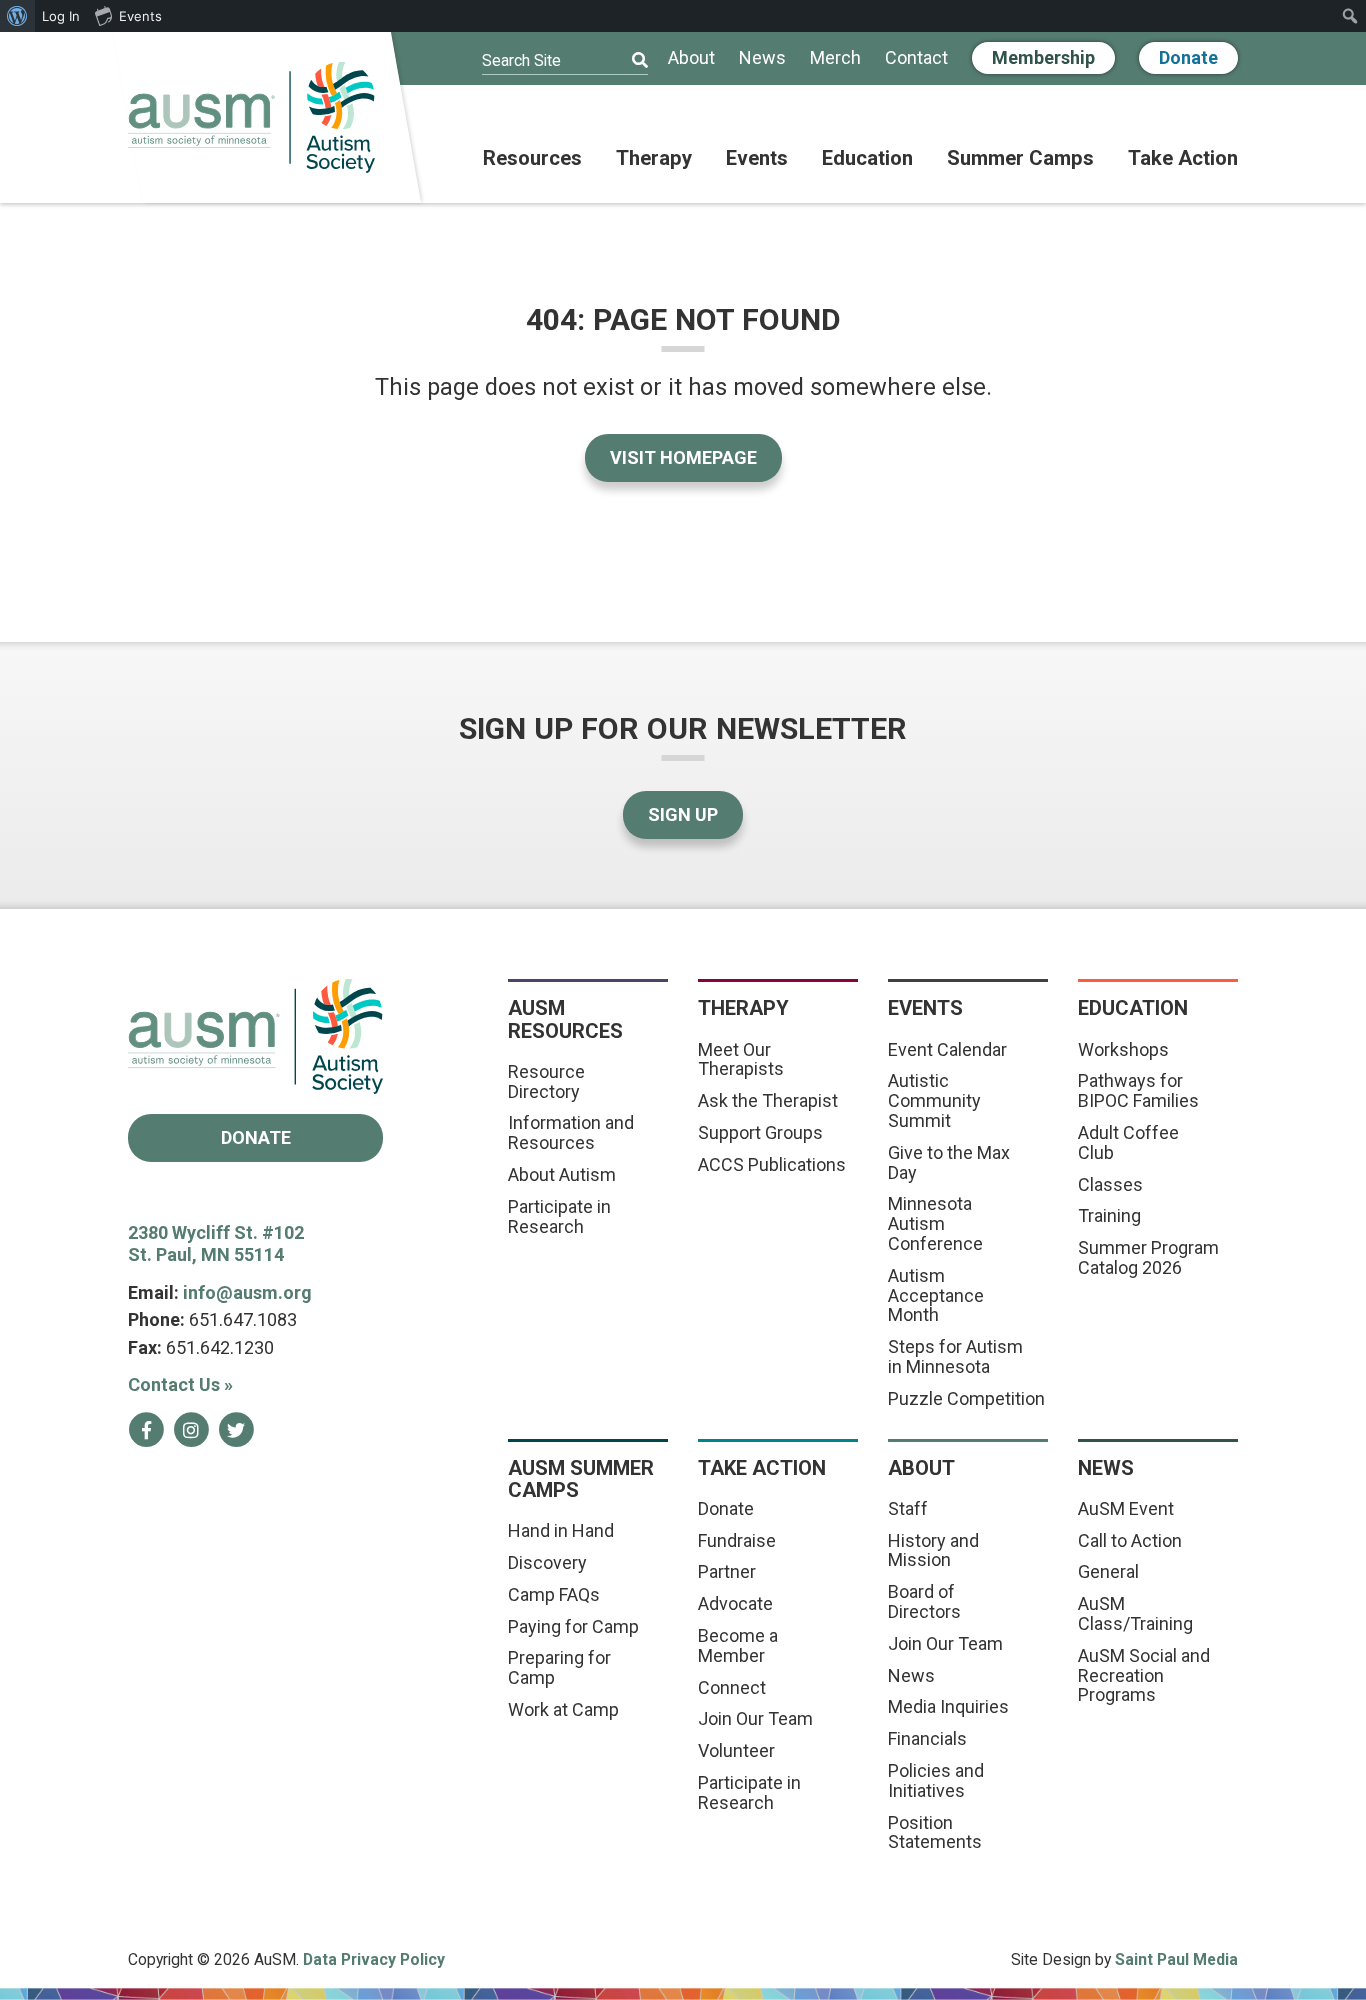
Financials (927, 1738)
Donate (1188, 57)
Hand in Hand (561, 1530)
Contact (916, 58)
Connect (732, 1687)
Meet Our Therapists (741, 1059)
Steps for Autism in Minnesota (955, 1356)
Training (1109, 1215)
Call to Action (1130, 1540)
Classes (1110, 1184)
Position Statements (935, 1832)
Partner (727, 1571)
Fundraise (737, 1540)
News (762, 58)
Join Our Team (755, 1718)
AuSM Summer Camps (581, 1479)
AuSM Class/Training (1135, 1613)
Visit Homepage (683, 457)
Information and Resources (571, 1132)
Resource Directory (546, 1081)
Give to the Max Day (949, 1162)
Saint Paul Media (1176, 1959)
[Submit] (627, 61)
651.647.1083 (243, 1319)
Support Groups (760, 1132)
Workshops (1123, 1049)
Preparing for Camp (559, 1667)
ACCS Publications (772, 1164)
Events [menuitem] (140, 16)
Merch (835, 58)
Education (867, 159)
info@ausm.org (247, 1292)
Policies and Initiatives (936, 1780)
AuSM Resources (565, 1019)
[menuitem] (17, 16)
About (691, 58)
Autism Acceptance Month (936, 1295)
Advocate (735, 1603)
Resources (532, 159)
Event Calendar (947, 1049)
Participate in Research (559, 1216)
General (1108, 1571)
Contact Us (180, 1384)
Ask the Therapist (768, 1100)
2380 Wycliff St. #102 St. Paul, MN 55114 (216, 1244)
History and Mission (933, 1550)
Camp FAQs (554, 1594)
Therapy (654, 159)
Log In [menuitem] (61, 16)
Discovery (547, 1562)
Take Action (1183, 159)
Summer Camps (1020, 159)
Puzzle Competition (966, 1398)
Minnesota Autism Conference (935, 1223)
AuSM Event (1126, 1508)
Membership (1043, 57)
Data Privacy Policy (374, 1959)
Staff (908, 1508)
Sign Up (683, 814)
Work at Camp (563, 1709)
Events (757, 159)
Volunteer (736, 1750)
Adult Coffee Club (1128, 1142)
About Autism (562, 1174)
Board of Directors (924, 1601)
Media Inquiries (948, 1706)
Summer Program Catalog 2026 (1148, 1257)
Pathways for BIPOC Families (1138, 1090)
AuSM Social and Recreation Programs (1144, 1675)
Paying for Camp (573, 1626)
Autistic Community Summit (934, 1100)
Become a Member (738, 1645)
